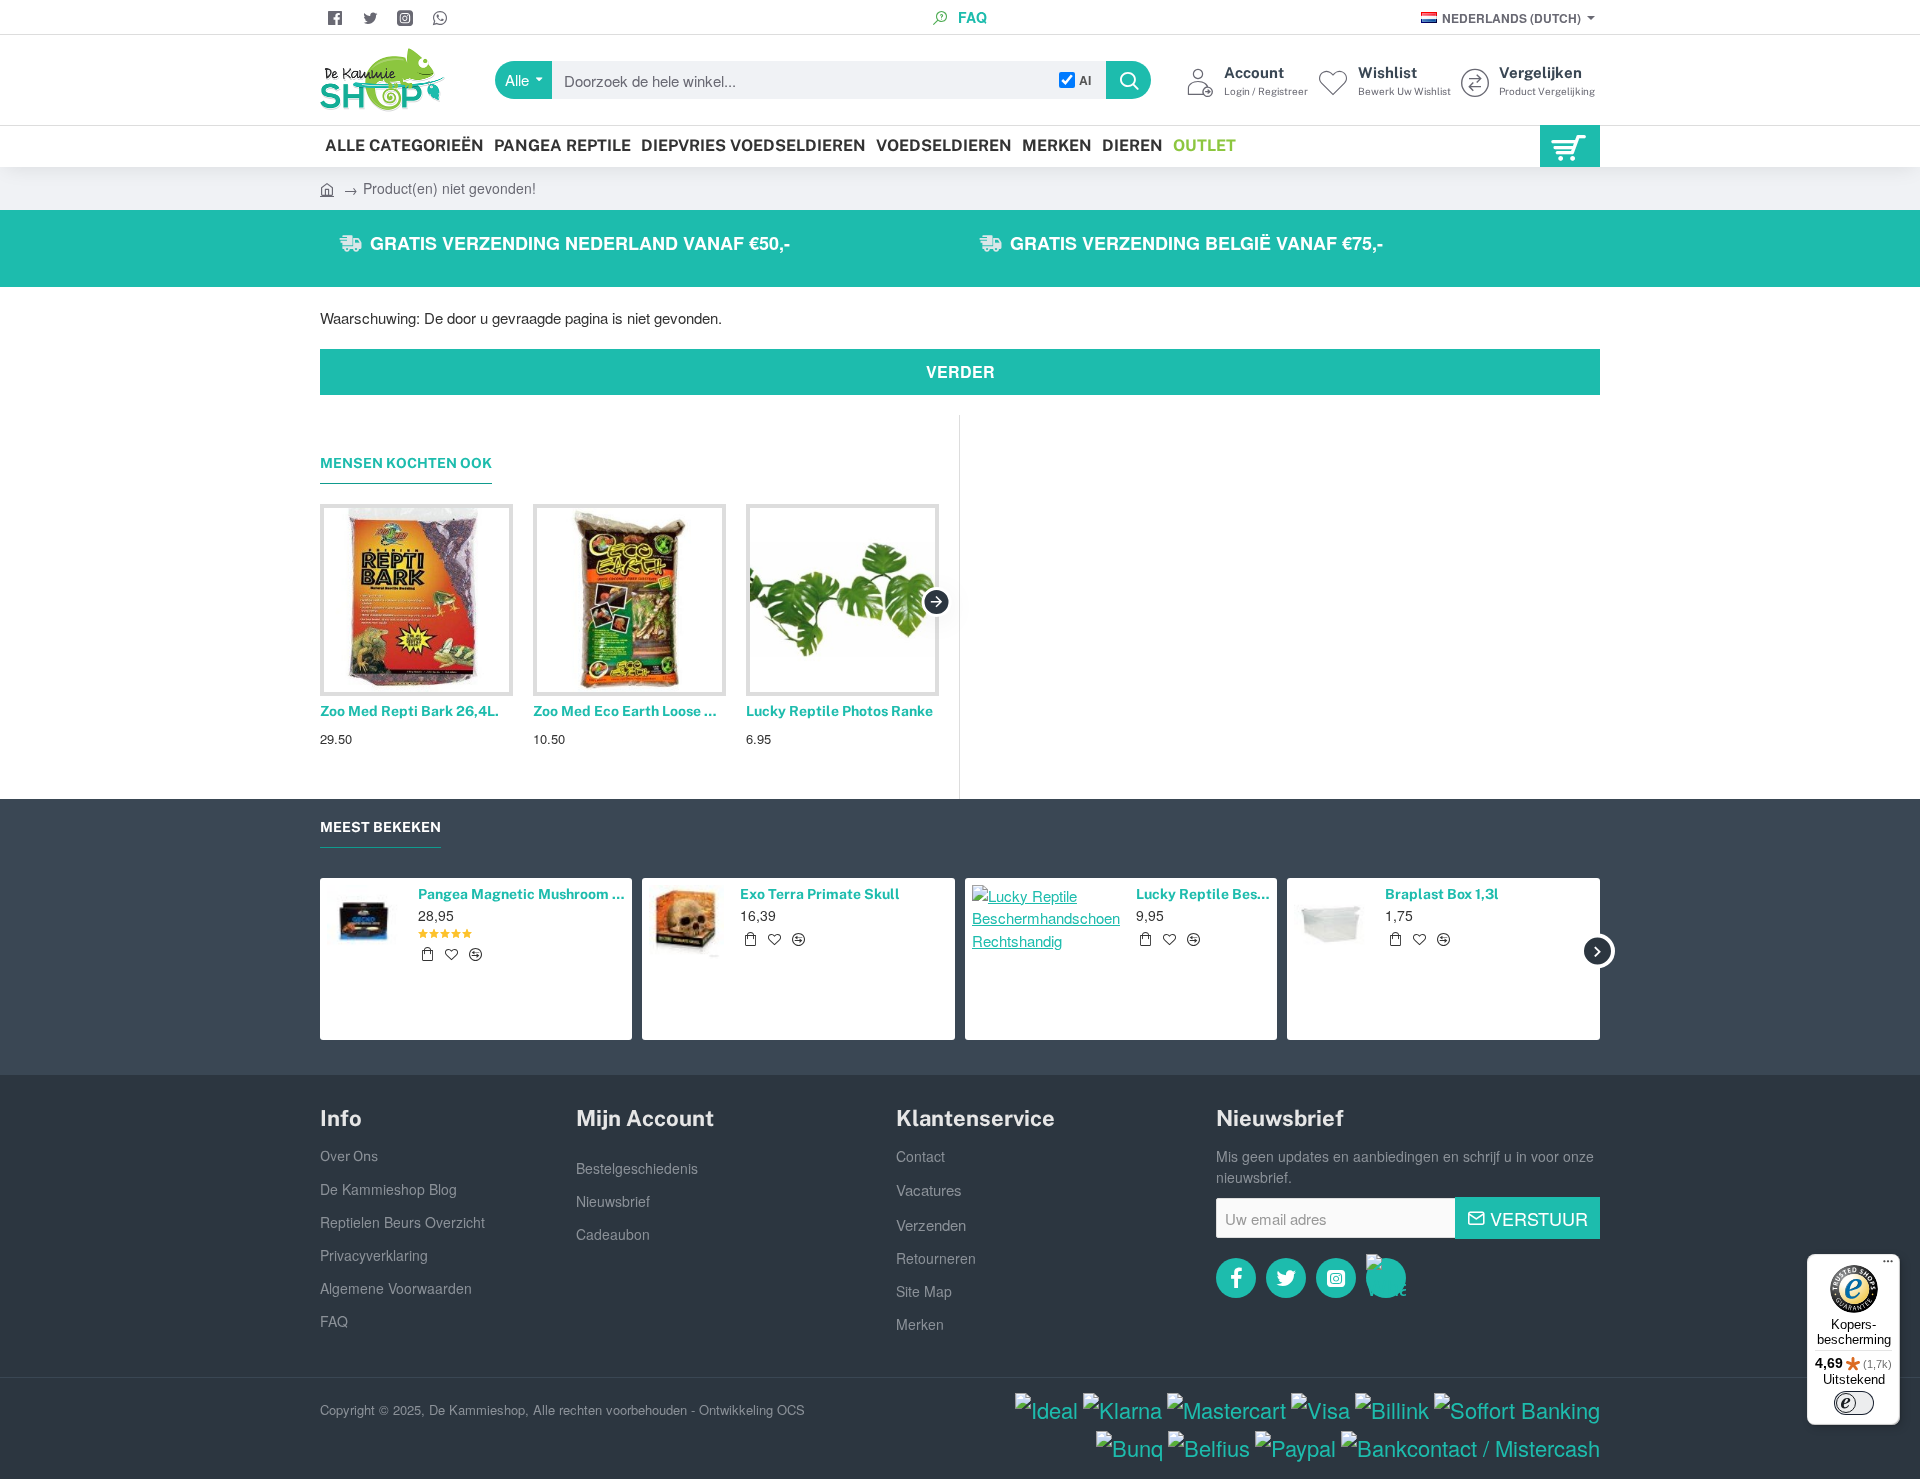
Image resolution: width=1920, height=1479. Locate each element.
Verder (960, 371)
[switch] (1854, 1403)
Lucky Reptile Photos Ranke (839, 711)
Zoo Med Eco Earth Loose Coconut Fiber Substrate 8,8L (629, 711)
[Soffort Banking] (1517, 1409)
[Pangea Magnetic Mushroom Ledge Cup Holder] (364, 922)
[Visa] (1320, 1409)
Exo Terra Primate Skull (820, 894)
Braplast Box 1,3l (1442, 894)
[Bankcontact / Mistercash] (1470, 1447)
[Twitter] (372, 18)
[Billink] (1392, 1409)
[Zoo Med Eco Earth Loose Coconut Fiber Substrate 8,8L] (629, 600)
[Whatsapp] (1386, 1278)
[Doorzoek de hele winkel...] (1128, 80)
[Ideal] (1046, 1409)
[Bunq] (1129, 1447)
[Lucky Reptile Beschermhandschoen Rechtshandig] (1046, 959)
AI (1085, 80)
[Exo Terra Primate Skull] (686, 922)
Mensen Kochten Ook (406, 463)
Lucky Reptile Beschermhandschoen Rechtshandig (1203, 894)
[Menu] (1888, 1266)
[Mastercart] (1226, 1409)
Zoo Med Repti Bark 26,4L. (409, 711)
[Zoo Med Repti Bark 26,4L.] (416, 600)
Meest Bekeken (380, 827)
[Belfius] (1209, 1447)
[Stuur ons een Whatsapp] (442, 18)
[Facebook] (337, 18)
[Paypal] (1295, 1447)
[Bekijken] (1570, 146)
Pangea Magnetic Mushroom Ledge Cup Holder (522, 894)
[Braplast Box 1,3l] (1331, 922)
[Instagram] (407, 18)
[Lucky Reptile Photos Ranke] (842, 600)
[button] (427, 954)
